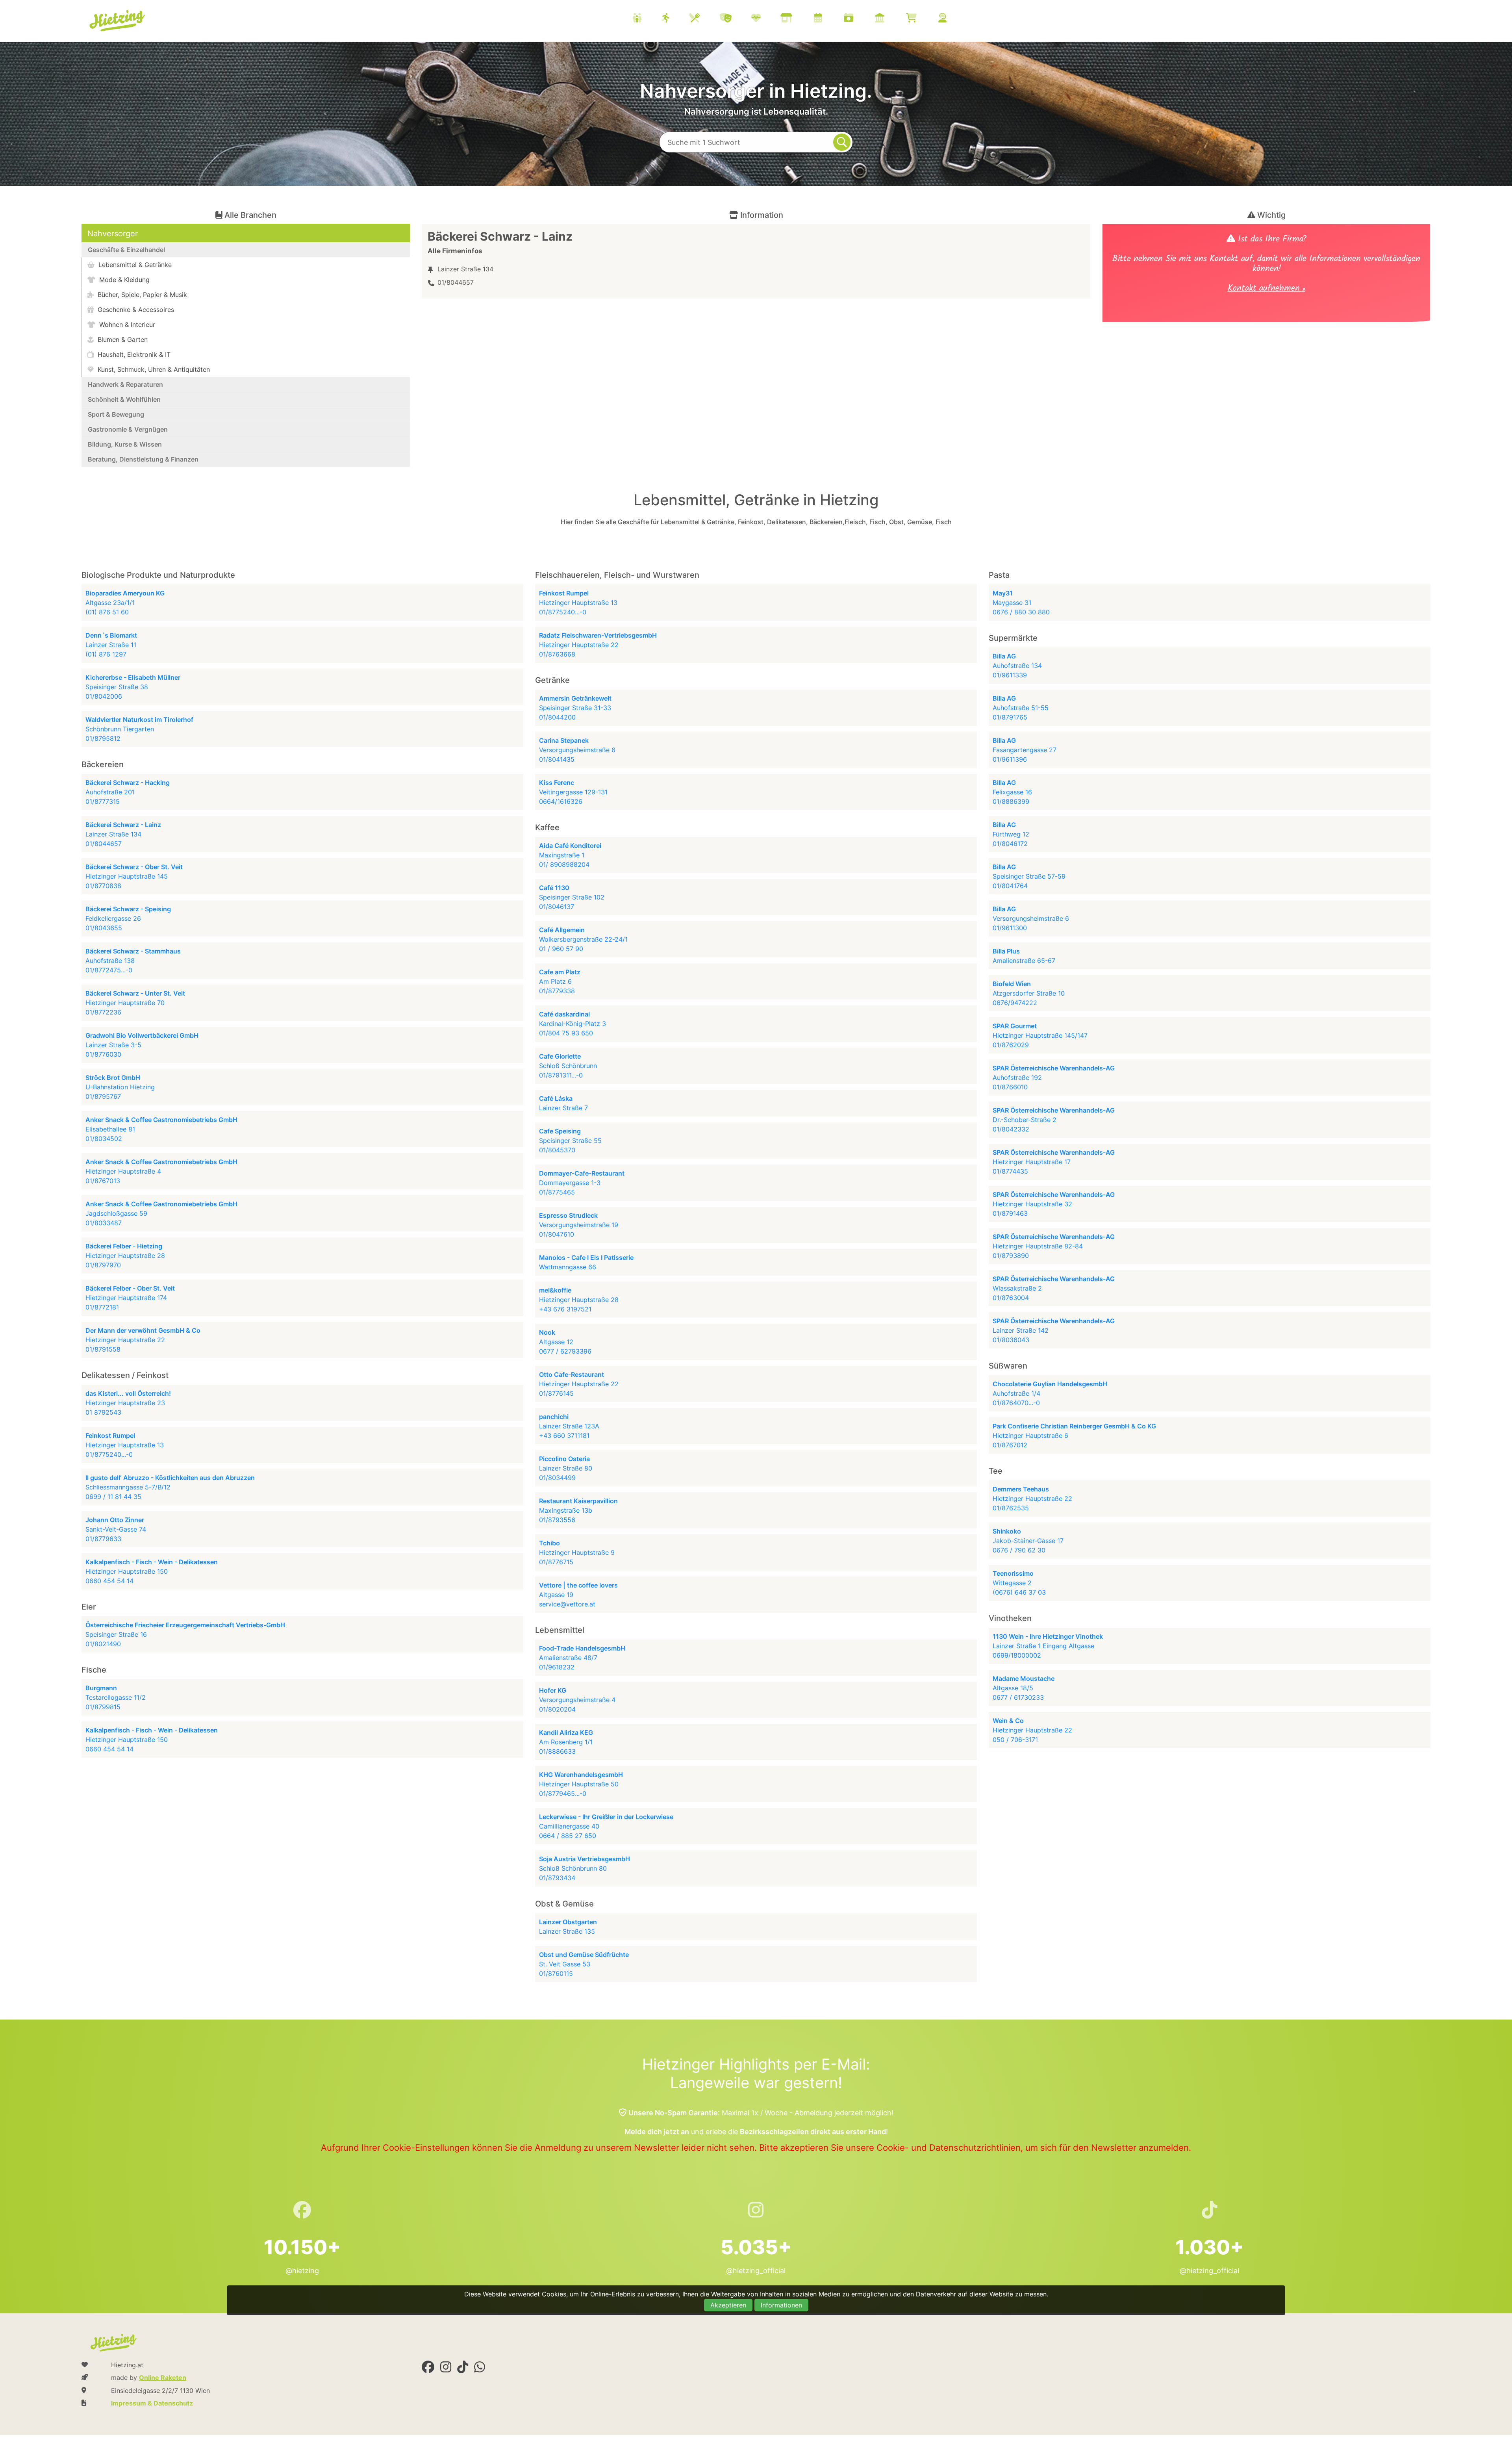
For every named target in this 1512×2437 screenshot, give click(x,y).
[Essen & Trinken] (705, 19)
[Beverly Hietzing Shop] (921, 19)
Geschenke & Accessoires (135, 310)
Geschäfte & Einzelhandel (126, 250)
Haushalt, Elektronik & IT (133, 354)
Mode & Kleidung (123, 280)
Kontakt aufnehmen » (1266, 289)
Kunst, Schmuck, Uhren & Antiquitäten (153, 369)
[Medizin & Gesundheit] (766, 19)
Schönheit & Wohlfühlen (124, 399)
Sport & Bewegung (116, 414)
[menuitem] (799, 19)
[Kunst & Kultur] (736, 19)
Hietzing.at (118, 21)
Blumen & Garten (122, 339)
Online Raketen (163, 2378)
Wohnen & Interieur (126, 325)
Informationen (781, 2305)
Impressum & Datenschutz (152, 2403)
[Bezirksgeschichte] (889, 19)
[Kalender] (828, 19)
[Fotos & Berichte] (858, 19)
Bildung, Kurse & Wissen (125, 444)
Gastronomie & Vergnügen (128, 429)
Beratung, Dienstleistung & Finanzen (143, 459)
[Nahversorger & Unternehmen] (796, 19)
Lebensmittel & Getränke (134, 265)
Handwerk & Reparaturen (125, 384)
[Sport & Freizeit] (675, 19)
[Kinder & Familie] (647, 19)
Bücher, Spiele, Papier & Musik (141, 295)
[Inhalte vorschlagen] (952, 19)
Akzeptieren (728, 2305)
